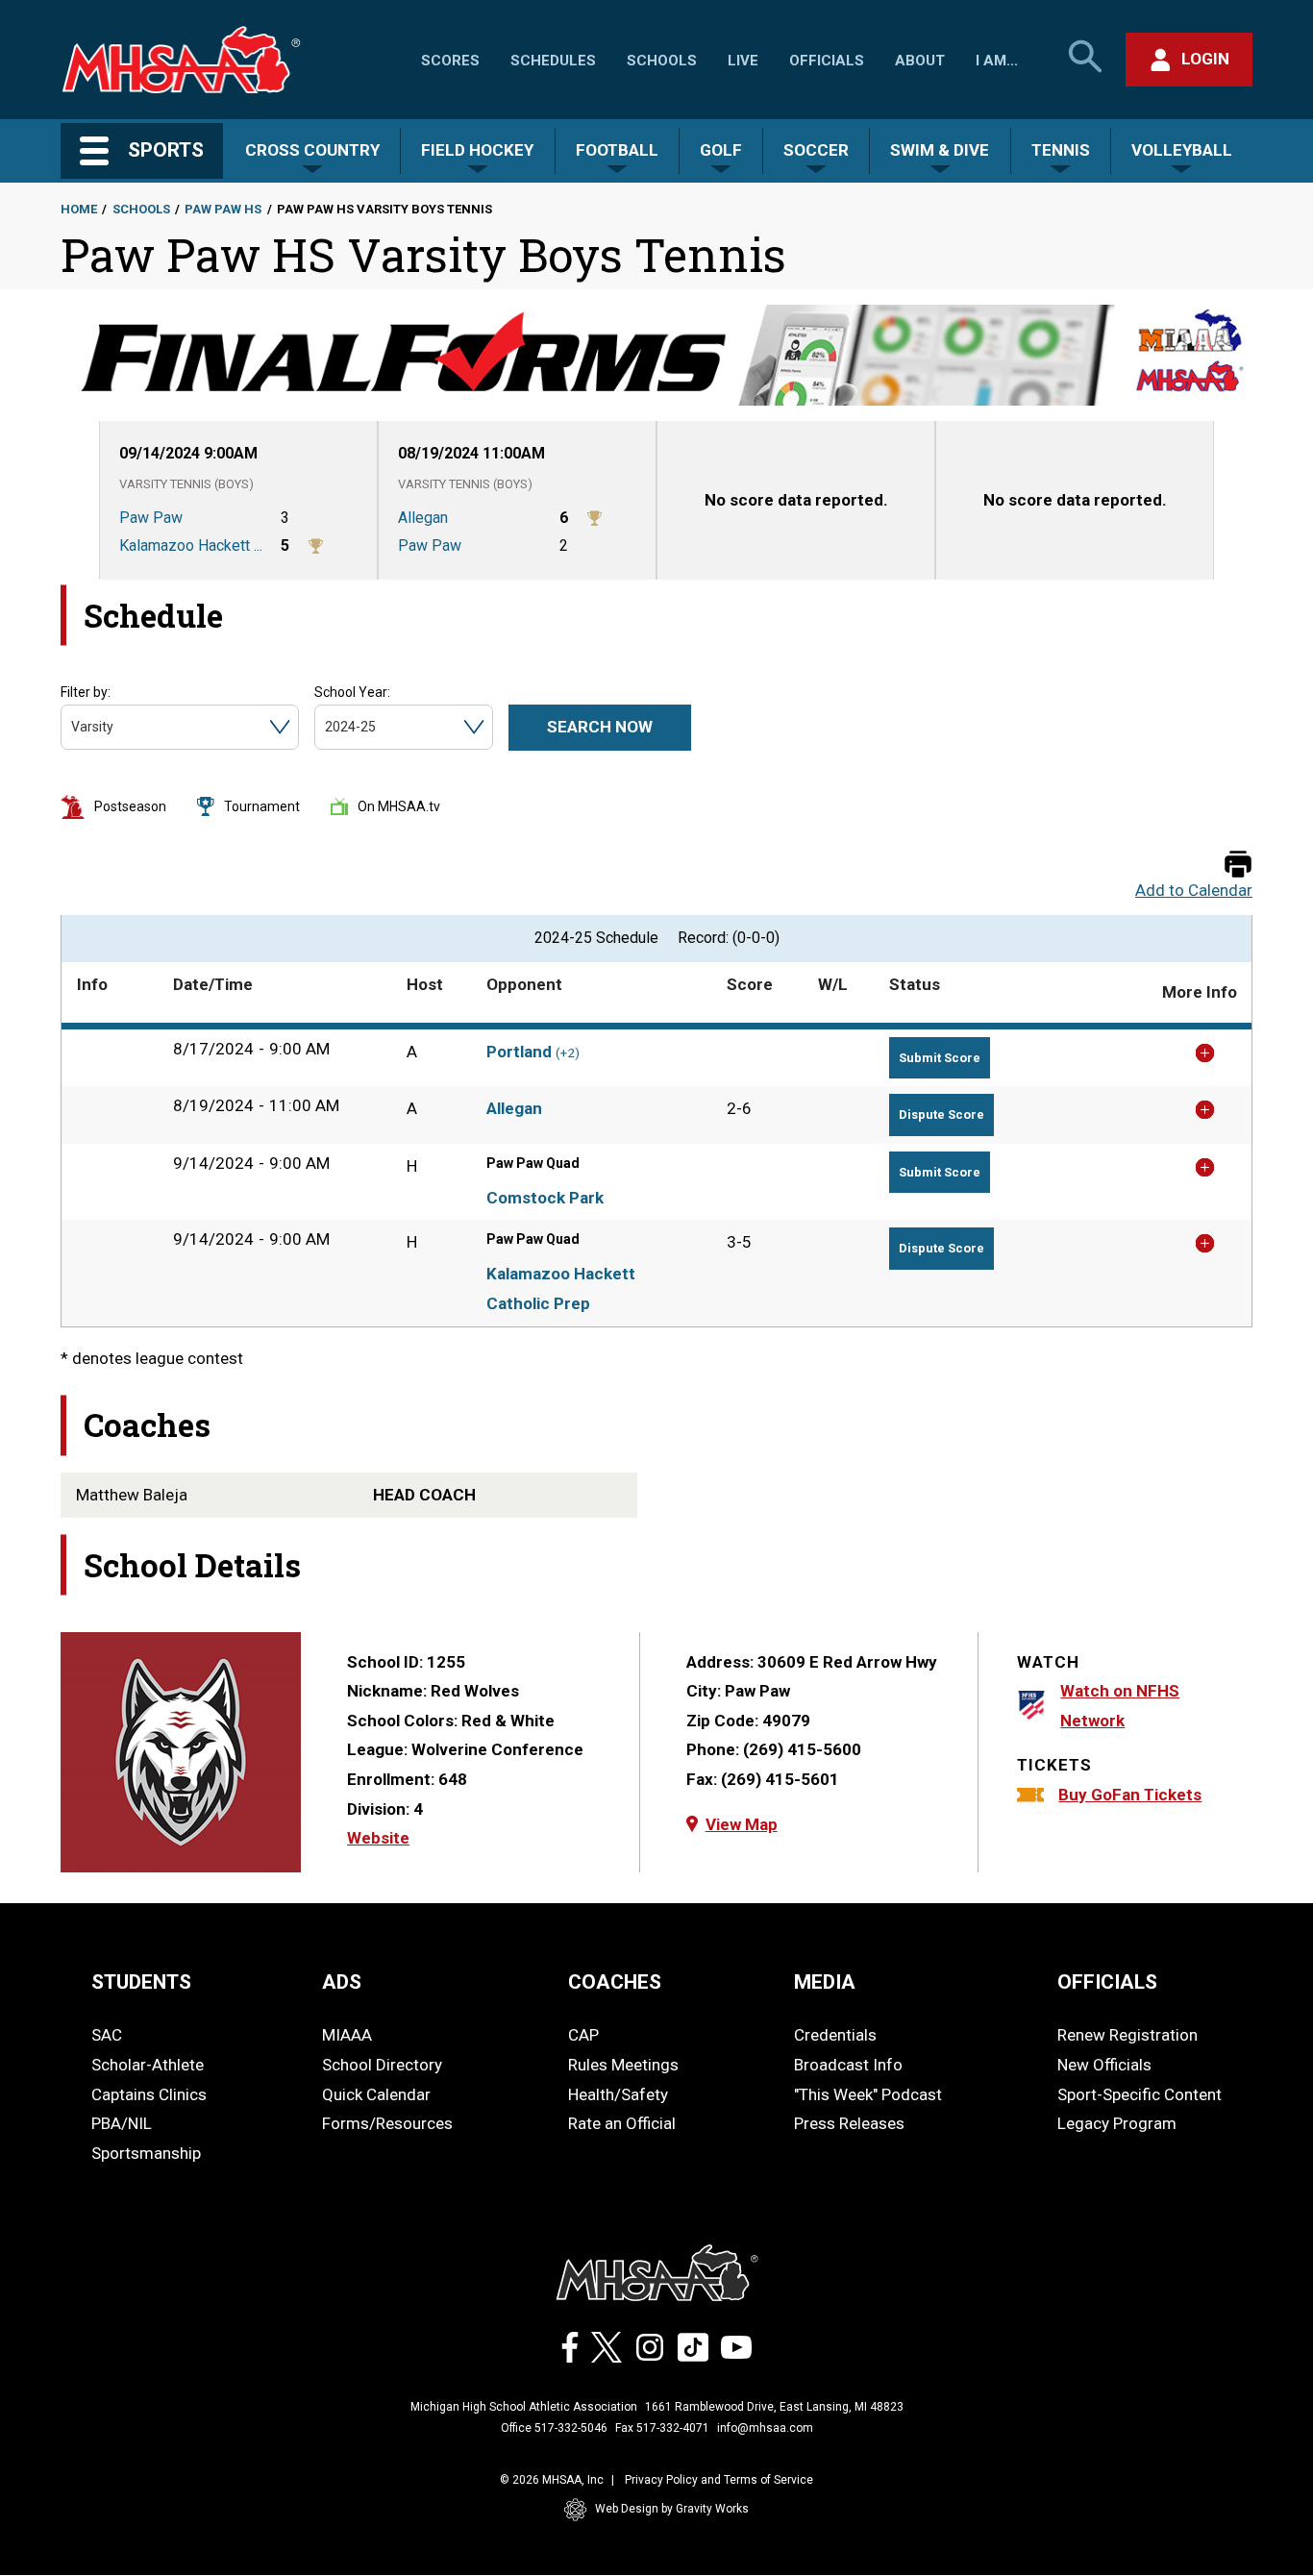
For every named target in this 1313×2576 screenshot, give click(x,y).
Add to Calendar (1194, 891)
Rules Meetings (623, 2065)
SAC (107, 2035)
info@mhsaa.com (765, 2428)
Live (743, 61)
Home (79, 209)
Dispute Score (941, 1115)
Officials (827, 61)
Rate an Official (622, 2123)
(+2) (568, 1053)
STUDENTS (141, 1982)
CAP (583, 2035)
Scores (450, 61)
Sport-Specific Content (1140, 2094)
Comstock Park (545, 1198)
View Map (742, 1824)
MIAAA (347, 2035)
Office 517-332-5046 (554, 2428)
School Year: (352, 692)
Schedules (553, 61)
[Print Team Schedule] (1238, 866)
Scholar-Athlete (148, 2065)
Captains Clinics (149, 2094)
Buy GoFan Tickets (1130, 1795)
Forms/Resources (387, 2123)
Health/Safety (618, 2094)
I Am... (997, 61)
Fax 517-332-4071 (662, 2428)
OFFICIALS (1107, 1982)
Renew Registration (1127, 2035)
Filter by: (86, 692)
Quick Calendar (376, 2094)
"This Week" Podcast (868, 2094)
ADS (342, 1982)
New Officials (1104, 2065)
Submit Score (940, 1058)
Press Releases (849, 2123)
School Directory (382, 2065)
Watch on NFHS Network (1120, 1706)
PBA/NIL (122, 2123)
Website (378, 1838)
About (920, 61)
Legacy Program (1117, 2123)
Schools (662, 61)
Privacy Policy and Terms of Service (719, 2480)
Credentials (835, 2035)
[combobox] (73, 727)
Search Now (600, 727)
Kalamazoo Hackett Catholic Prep (561, 1288)
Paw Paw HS (223, 209)
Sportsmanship (146, 2153)
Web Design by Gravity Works (672, 2509)
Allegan (514, 1108)
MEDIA (825, 1982)
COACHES (615, 1982)
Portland (519, 1052)
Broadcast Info (848, 2065)
